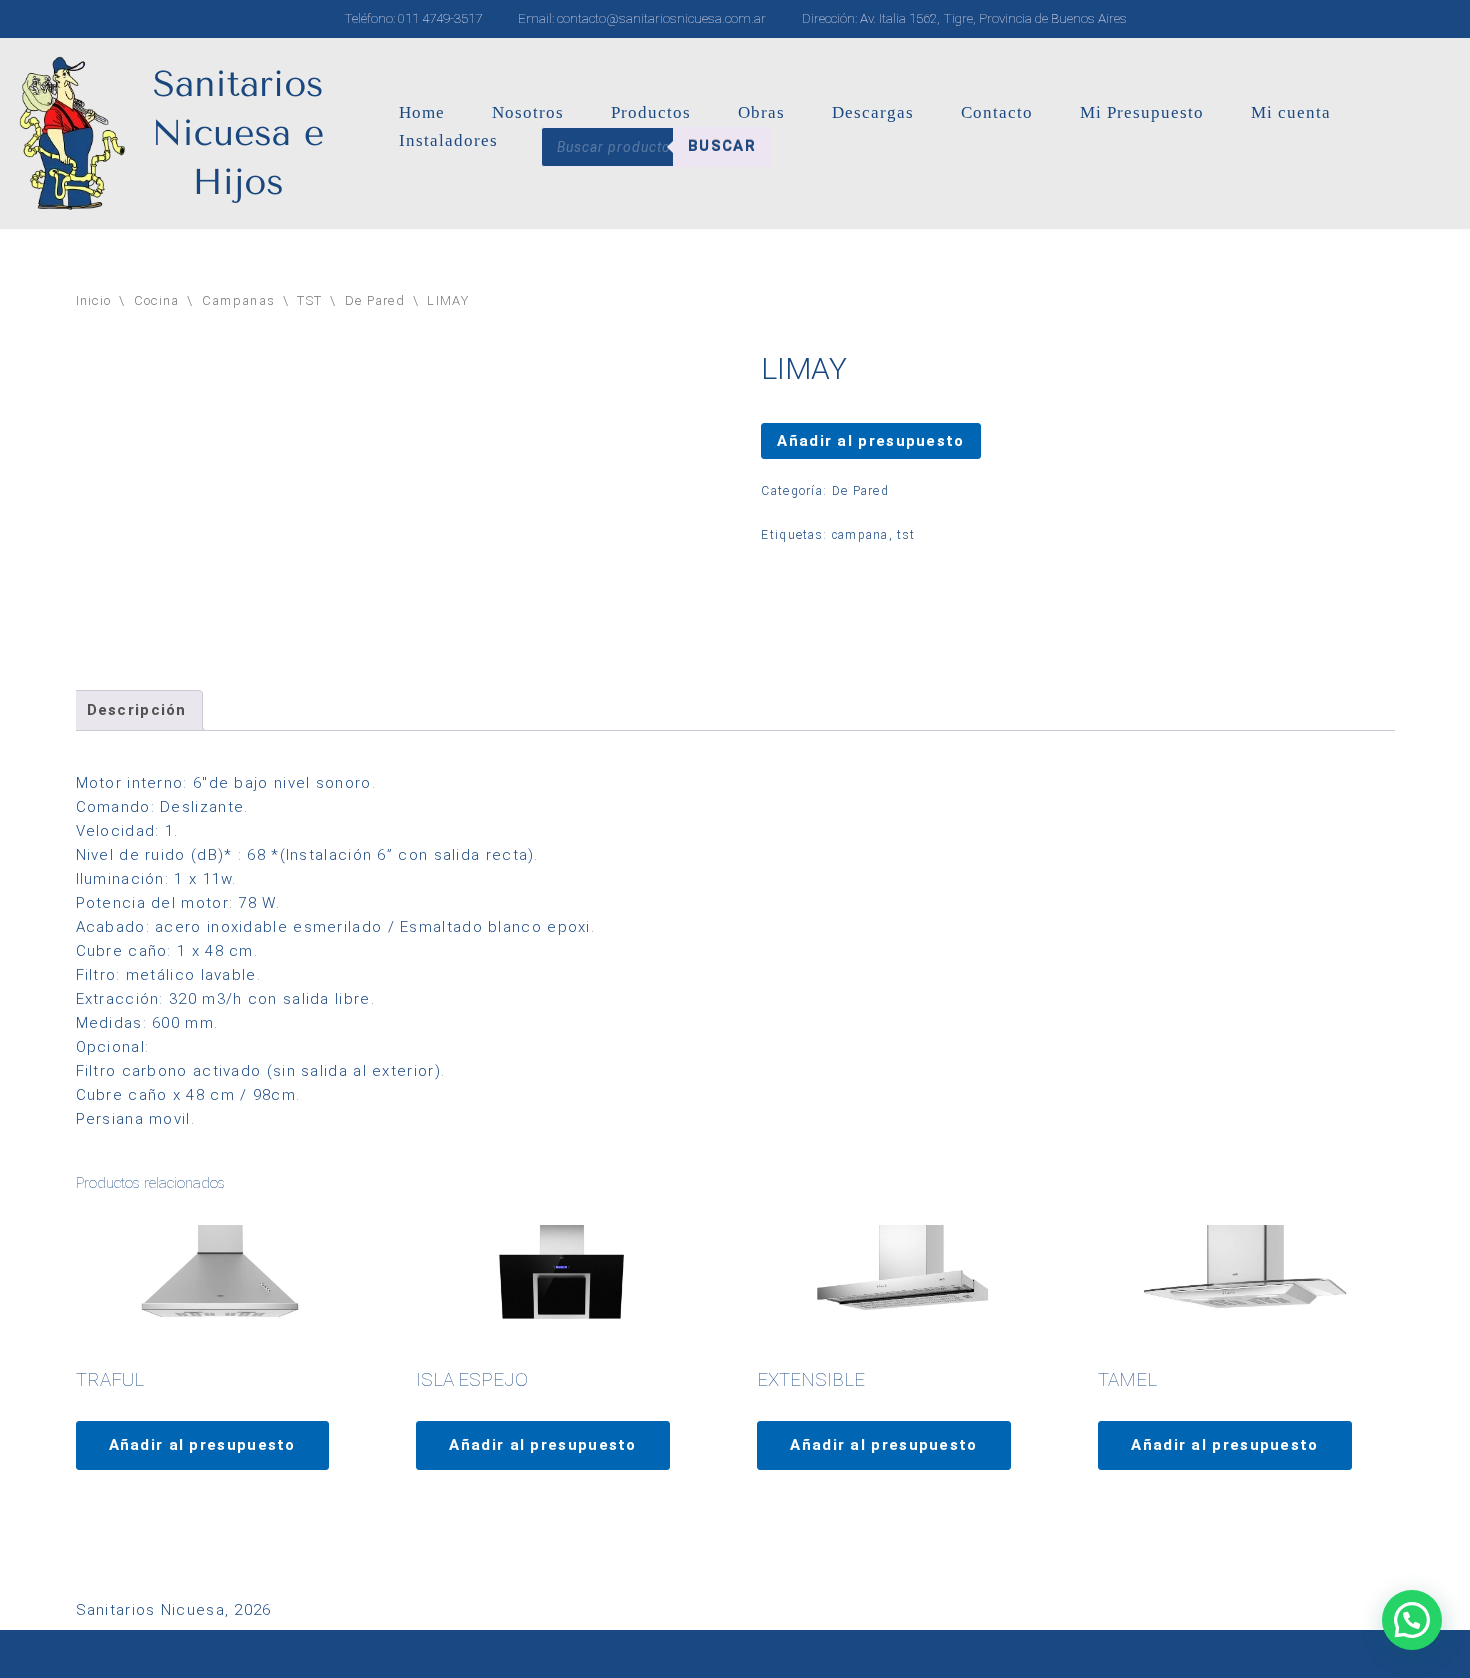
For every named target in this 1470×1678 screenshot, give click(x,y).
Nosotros (528, 112)
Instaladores (448, 140)
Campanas (238, 300)
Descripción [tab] (137, 710)
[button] (1412, 1620)
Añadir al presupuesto (870, 441)
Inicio (94, 300)
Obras (761, 112)
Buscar (722, 146)
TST (309, 300)
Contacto (997, 112)
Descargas (873, 112)
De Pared (375, 300)
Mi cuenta (1291, 112)
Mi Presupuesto (1142, 112)
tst (906, 535)
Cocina (157, 300)
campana (860, 535)
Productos (651, 112)
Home (422, 112)
